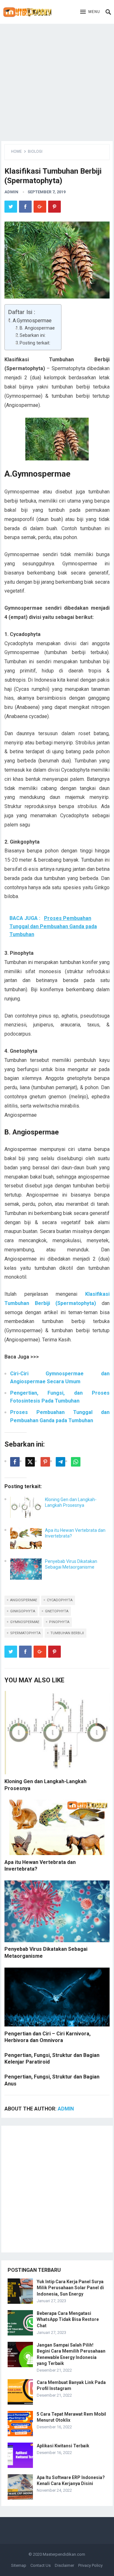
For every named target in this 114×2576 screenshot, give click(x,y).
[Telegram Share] (60, 1462)
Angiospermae (24, 1600)
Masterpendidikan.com (64, 2554)
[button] (90, 12)
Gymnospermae (25, 1622)
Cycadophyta (60, 1600)
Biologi (35, 151)
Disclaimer (64, 2565)
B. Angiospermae (37, 328)
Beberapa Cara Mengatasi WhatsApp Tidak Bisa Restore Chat (68, 2319)
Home (16, 151)
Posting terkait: (35, 343)
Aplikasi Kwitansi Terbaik (63, 2446)
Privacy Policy (90, 2565)
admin (11, 192)
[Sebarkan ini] (15, 1462)
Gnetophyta (57, 1611)
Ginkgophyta (23, 1611)
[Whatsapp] (76, 1462)
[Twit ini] (30, 1462)
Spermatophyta (25, 1633)
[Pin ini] (45, 1462)
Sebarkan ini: (33, 335)
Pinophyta (59, 1622)
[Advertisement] (57, 81)
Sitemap (19, 2565)
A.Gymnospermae (32, 321)
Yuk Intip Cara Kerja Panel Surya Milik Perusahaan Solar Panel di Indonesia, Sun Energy (70, 2288)
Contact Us (41, 2565)
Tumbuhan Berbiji (67, 1633)
